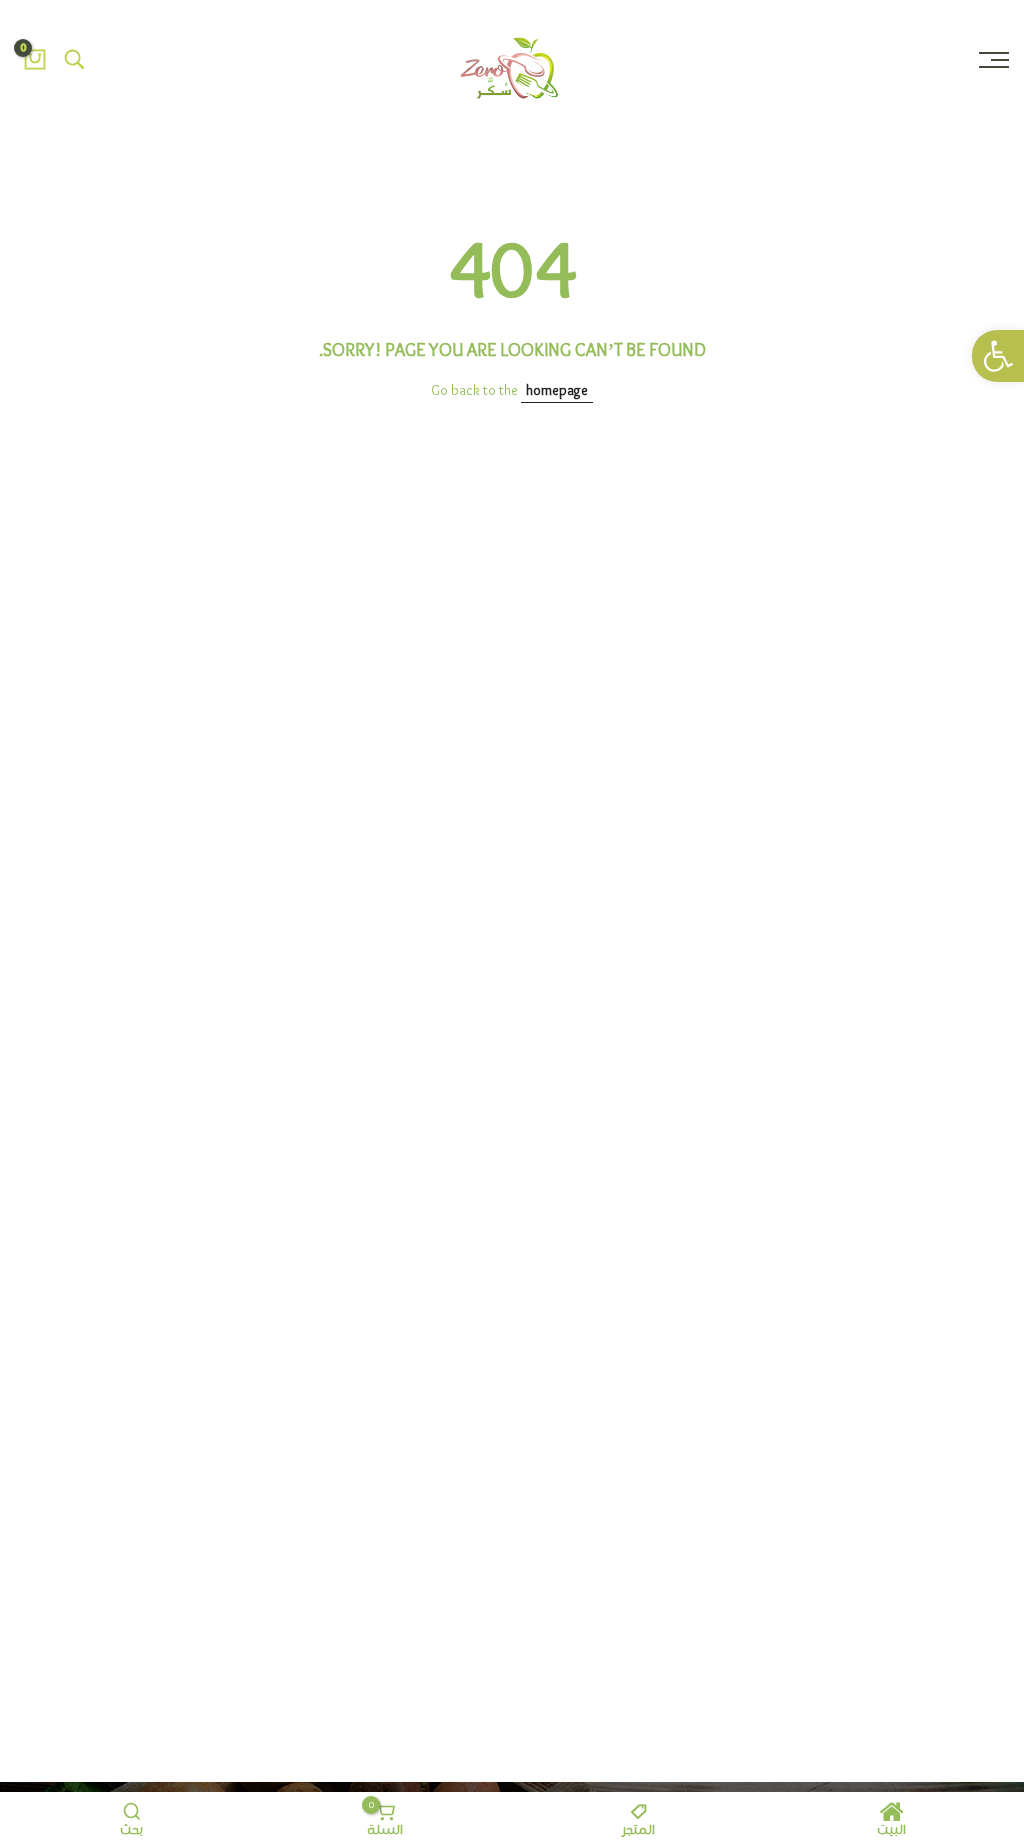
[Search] (75, 60)
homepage (557, 391)
